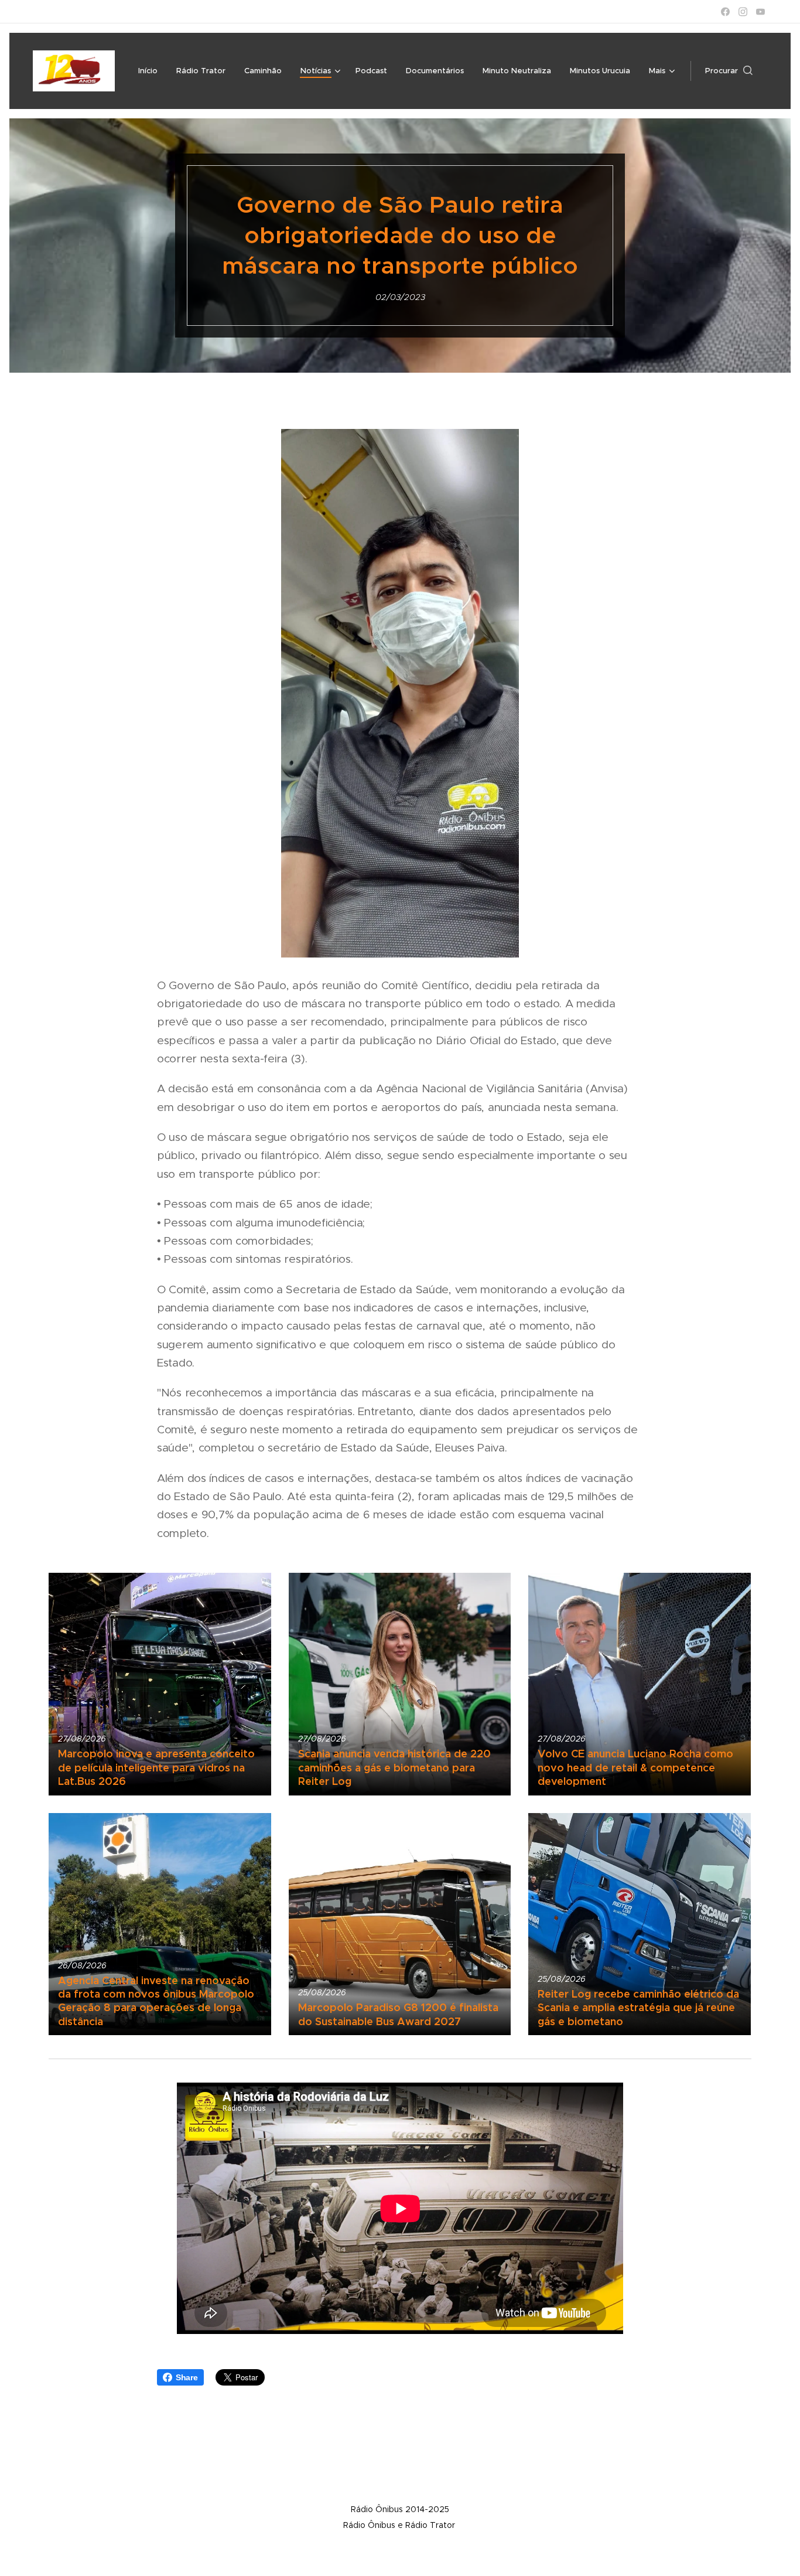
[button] (729, 71)
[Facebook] (725, 12)
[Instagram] (743, 12)
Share (187, 2377)
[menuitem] (151, 71)
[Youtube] (760, 12)
